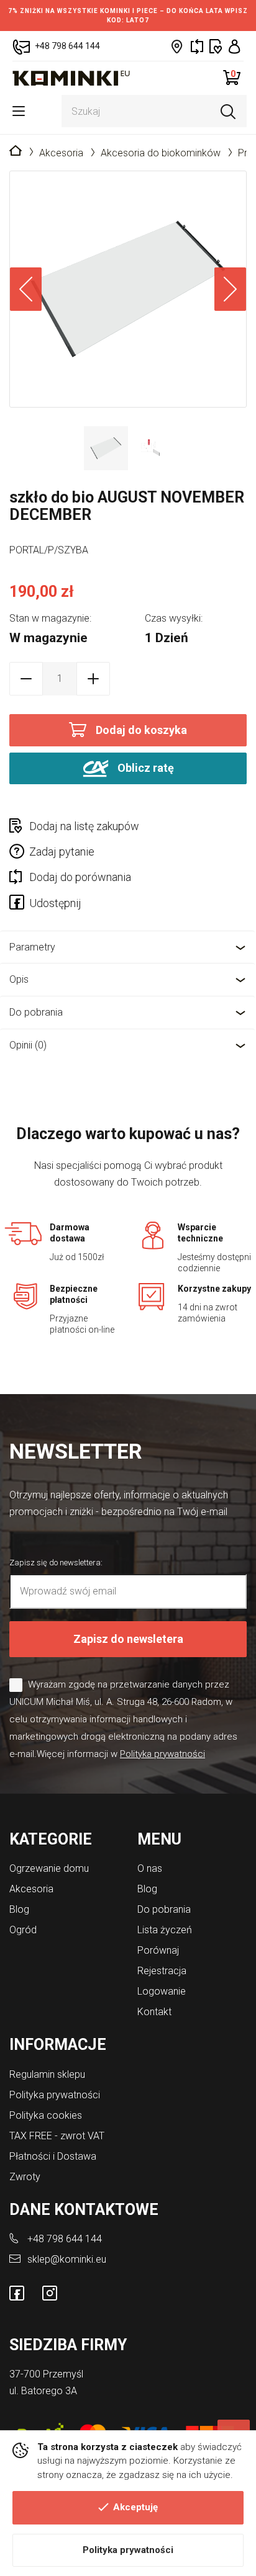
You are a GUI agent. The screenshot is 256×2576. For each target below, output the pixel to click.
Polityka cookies (46, 2115)
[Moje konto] (235, 46)
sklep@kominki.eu (67, 2259)
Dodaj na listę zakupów (84, 826)
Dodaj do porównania (80, 877)
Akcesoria (61, 153)
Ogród (23, 1930)
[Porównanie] (197, 46)
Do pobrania (36, 1012)
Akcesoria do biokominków (161, 153)
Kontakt (154, 2012)
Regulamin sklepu (47, 2074)
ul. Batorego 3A (43, 2391)
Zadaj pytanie (62, 852)
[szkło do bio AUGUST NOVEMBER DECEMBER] (128, 289)
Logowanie (162, 1991)
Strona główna (16, 151)
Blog (19, 1909)
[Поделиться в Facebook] (19, 905)
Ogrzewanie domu (49, 1868)
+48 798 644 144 (65, 2239)
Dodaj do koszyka (141, 730)
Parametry (32, 947)
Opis (19, 979)
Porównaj (158, 1950)
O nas (150, 1868)
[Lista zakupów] (216, 46)
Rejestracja (162, 1971)
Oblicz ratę (144, 767)
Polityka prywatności (128, 2550)
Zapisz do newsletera (128, 1639)
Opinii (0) (28, 1045)
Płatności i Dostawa (53, 2156)
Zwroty (25, 2177)
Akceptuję (135, 2507)
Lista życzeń (165, 1930)
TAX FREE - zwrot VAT (57, 2136)
